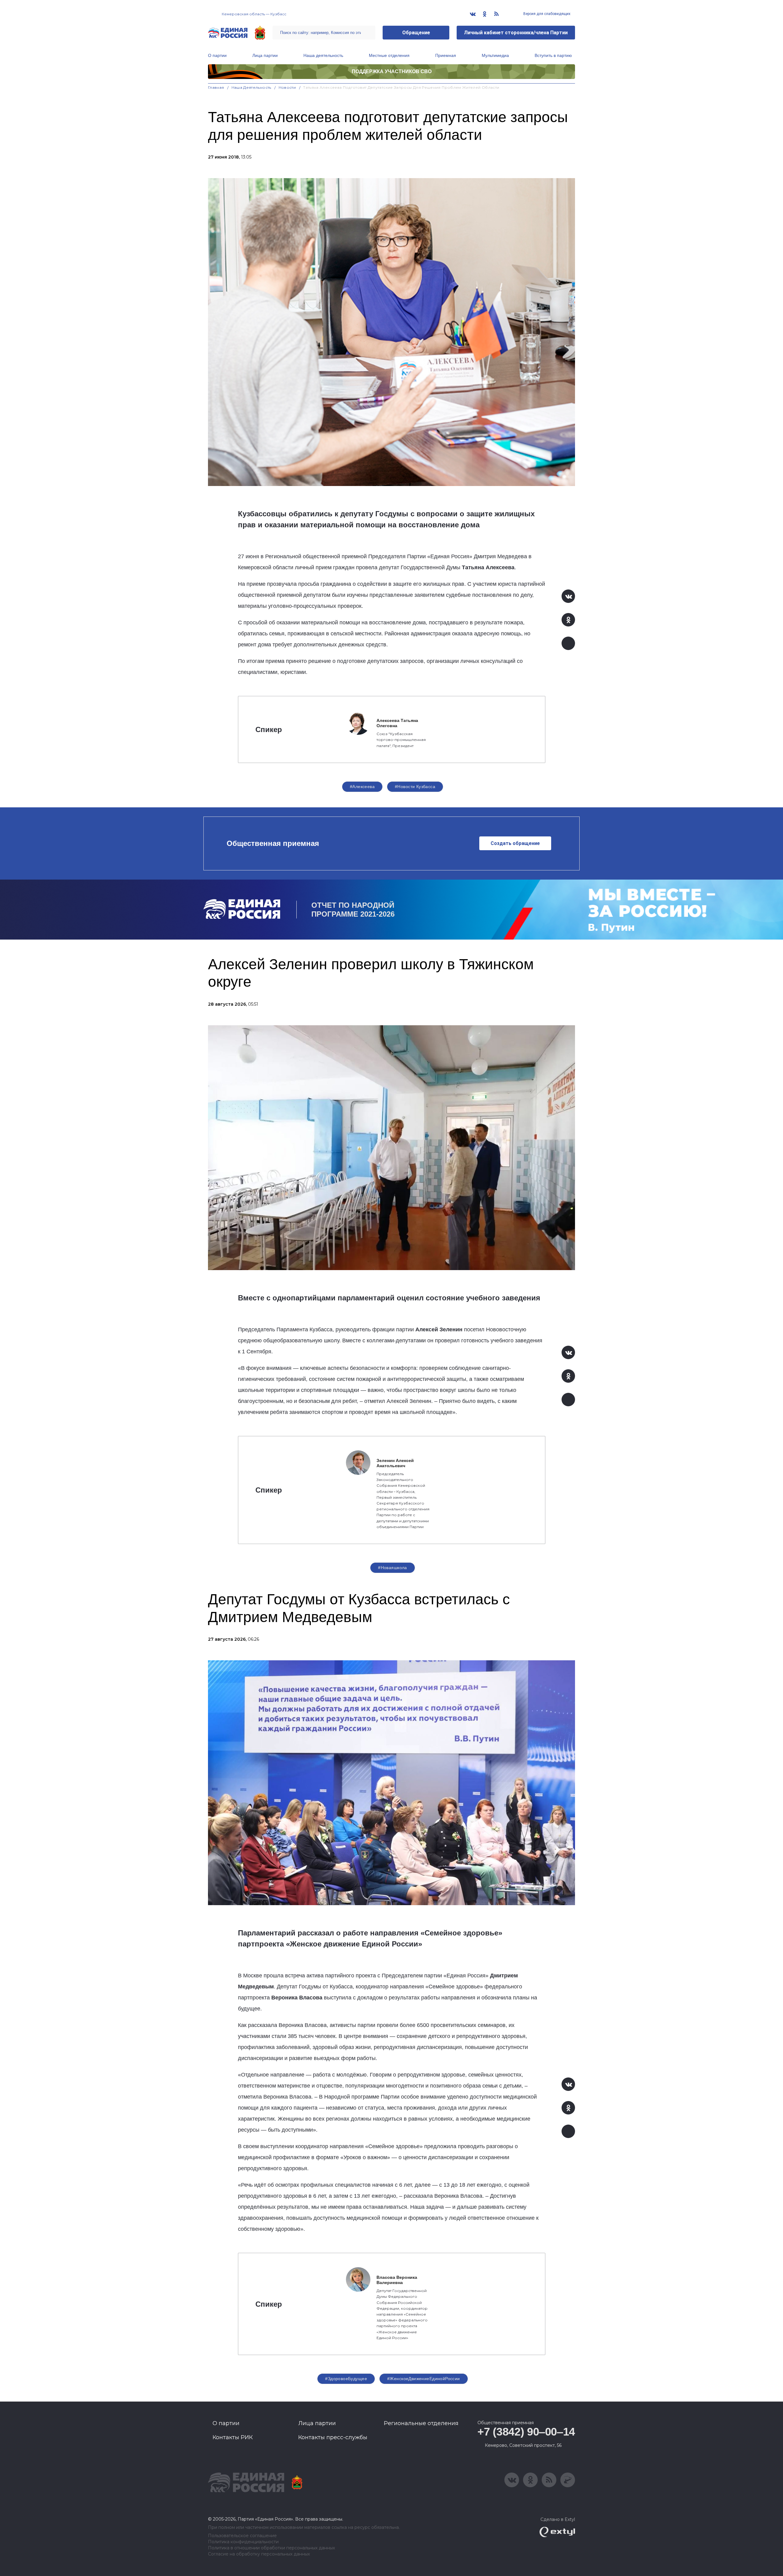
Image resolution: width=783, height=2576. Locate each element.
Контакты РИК (233, 2437)
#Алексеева (362, 787)
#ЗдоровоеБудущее (346, 2379)
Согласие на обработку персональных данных (259, 2554)
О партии (217, 55)
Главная (216, 87)
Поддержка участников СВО (392, 71)
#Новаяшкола (393, 1568)
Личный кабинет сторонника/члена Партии (516, 33)
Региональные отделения (421, 2423)
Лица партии (265, 55)
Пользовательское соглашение (242, 2536)
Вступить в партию (553, 55)
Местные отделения (389, 55)
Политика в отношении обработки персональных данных (271, 2548)
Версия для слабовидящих (546, 14)
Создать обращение (515, 843)
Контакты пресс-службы (333, 2437)
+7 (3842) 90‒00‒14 (526, 2432)
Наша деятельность (323, 55)
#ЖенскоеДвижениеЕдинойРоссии (424, 2379)
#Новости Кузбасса (415, 787)
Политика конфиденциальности (243, 2542)
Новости (287, 87)
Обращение (416, 33)
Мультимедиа (495, 55)
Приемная (446, 55)
